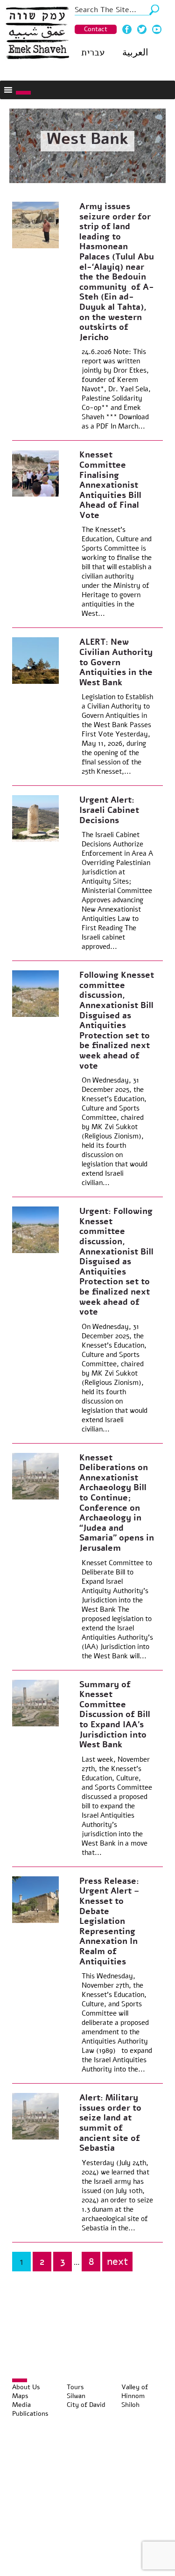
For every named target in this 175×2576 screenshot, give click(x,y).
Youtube (157, 29)
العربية (135, 52)
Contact (96, 29)
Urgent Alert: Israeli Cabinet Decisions (109, 810)
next (117, 2262)
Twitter (142, 29)
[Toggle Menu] (23, 93)
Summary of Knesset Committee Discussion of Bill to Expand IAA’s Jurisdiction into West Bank (115, 1715)
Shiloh (130, 2405)
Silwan (76, 2396)
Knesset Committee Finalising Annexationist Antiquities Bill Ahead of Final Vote (110, 485)
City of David (86, 2405)
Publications (30, 2414)
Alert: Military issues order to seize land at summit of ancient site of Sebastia (110, 2123)
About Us (26, 2387)
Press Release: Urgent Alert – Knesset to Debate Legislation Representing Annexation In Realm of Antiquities (109, 1921)
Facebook (127, 29)
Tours (75, 2387)
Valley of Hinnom (135, 2392)
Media (21, 2405)
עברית (93, 52)
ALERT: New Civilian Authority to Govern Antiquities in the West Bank (116, 662)
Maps (20, 2396)
